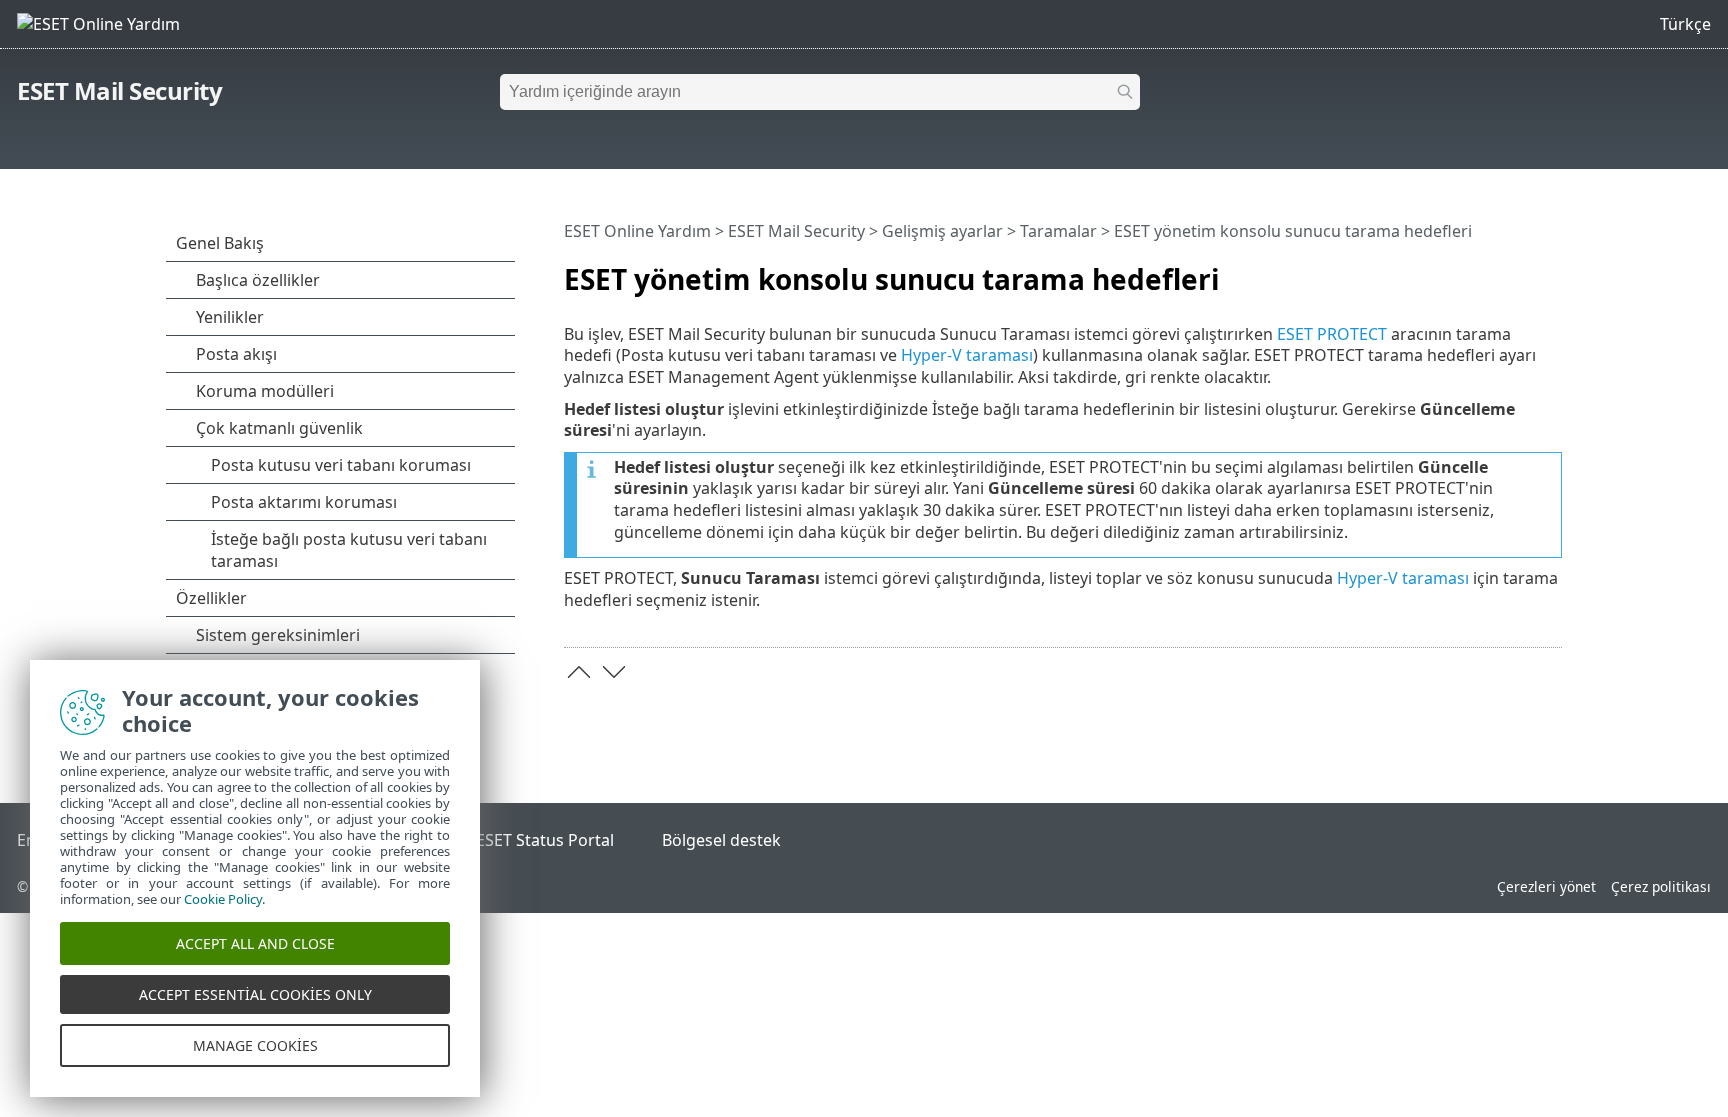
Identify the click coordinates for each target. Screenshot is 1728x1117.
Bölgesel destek (721, 840)
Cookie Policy (223, 899)
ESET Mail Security (119, 90)
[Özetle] (1551, 271)
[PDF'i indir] (1521, 271)
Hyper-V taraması (967, 355)
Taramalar (1058, 231)
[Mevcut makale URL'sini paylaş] (1491, 271)
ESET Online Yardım (637, 231)
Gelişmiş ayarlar (942, 231)
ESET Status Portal (545, 840)
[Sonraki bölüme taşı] (614, 672)
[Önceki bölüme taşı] (579, 672)
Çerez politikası (1661, 886)
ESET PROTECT (1332, 334)
